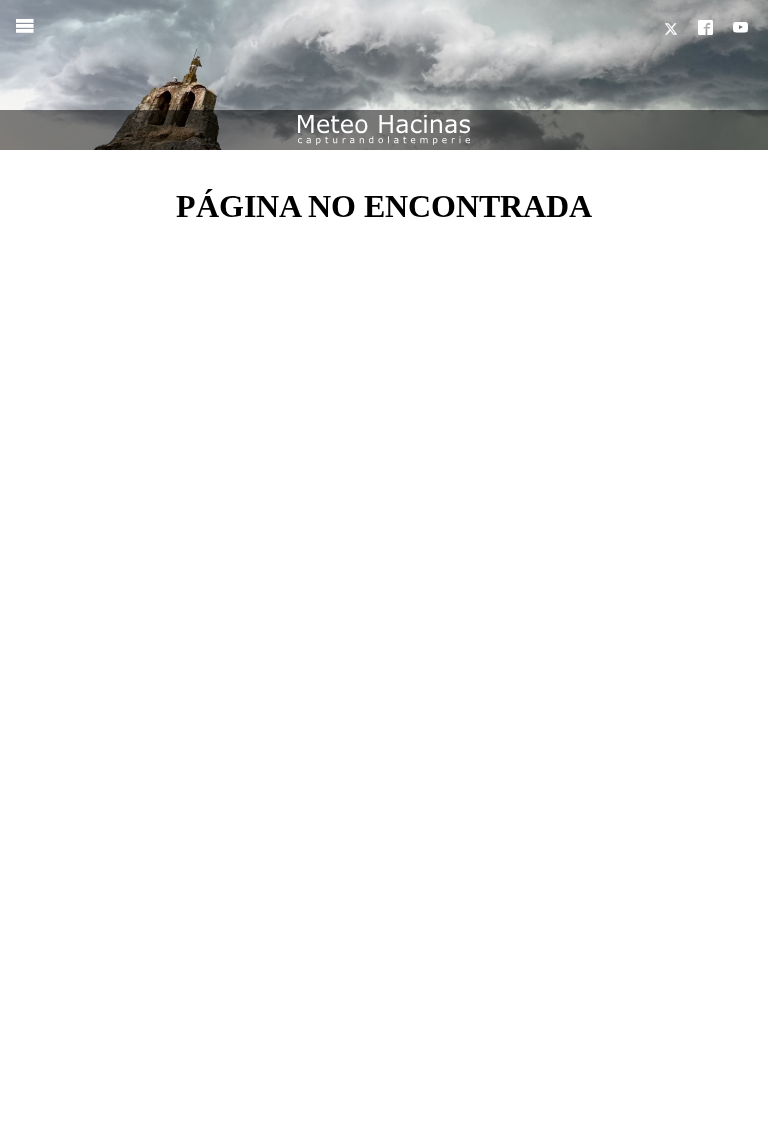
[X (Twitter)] (673, 29)
